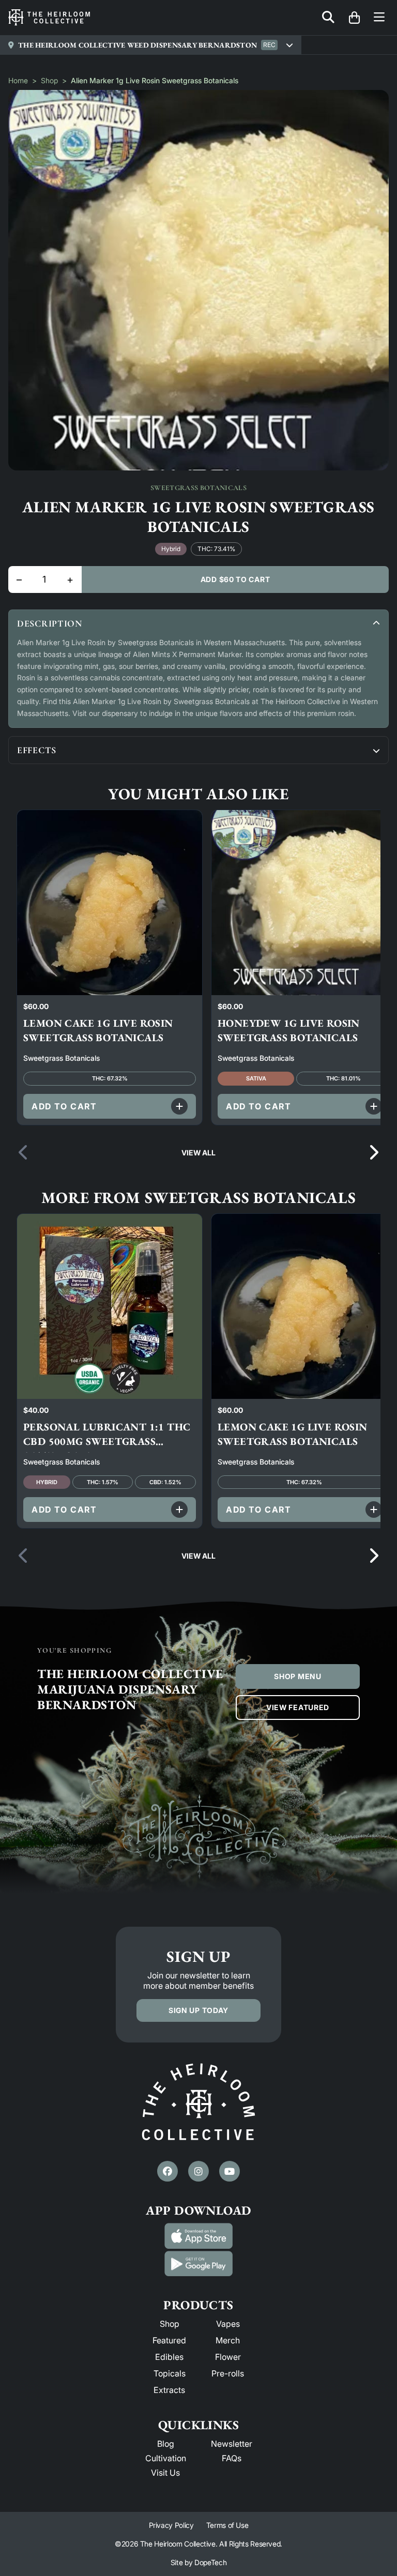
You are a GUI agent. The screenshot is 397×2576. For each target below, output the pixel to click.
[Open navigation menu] (379, 18)
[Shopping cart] (354, 18)
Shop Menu (297, 1676)
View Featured (298, 1707)
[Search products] (328, 18)
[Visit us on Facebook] (167, 2171)
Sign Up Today (198, 2010)
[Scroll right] (373, 1153)
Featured (169, 2340)
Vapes (228, 2324)
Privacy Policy (171, 2525)
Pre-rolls (228, 2373)
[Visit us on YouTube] (230, 2171)
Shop (49, 80)
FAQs (232, 2458)
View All (198, 1153)
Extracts (169, 2390)
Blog (166, 2444)
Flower (228, 2357)
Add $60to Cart (235, 579)
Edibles (169, 2357)
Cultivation (166, 2458)
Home (18, 80)
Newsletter (232, 2444)
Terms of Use (227, 2525)
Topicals (170, 2373)
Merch (228, 2340)
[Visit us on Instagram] (198, 2171)
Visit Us (165, 2473)
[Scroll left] (24, 1153)
